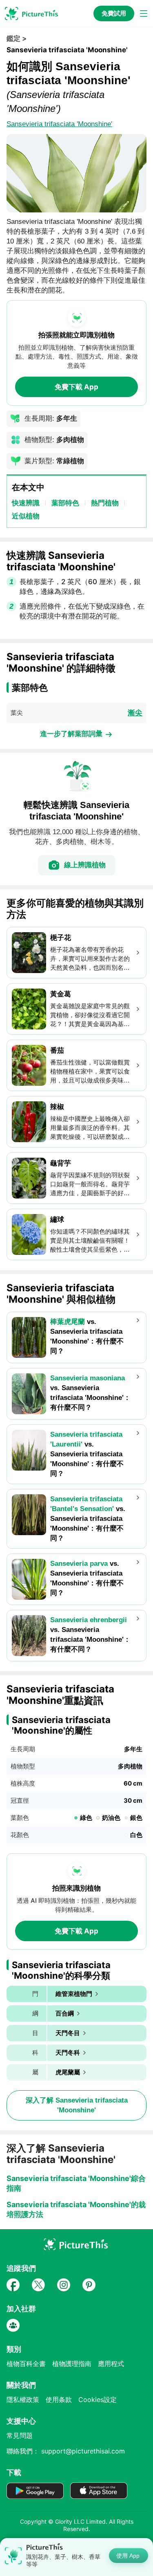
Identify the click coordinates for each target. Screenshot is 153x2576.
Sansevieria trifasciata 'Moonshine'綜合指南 (76, 2183)
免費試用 (114, 13)
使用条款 (59, 2400)
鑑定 (13, 38)
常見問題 (20, 2435)
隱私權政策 (23, 2400)
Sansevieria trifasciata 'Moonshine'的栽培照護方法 (76, 2209)
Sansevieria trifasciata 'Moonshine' (59, 124)
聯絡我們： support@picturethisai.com (66, 2451)
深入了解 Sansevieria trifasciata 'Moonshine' (77, 2105)
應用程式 (111, 2364)
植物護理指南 (72, 2364)
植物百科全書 (26, 2364)
